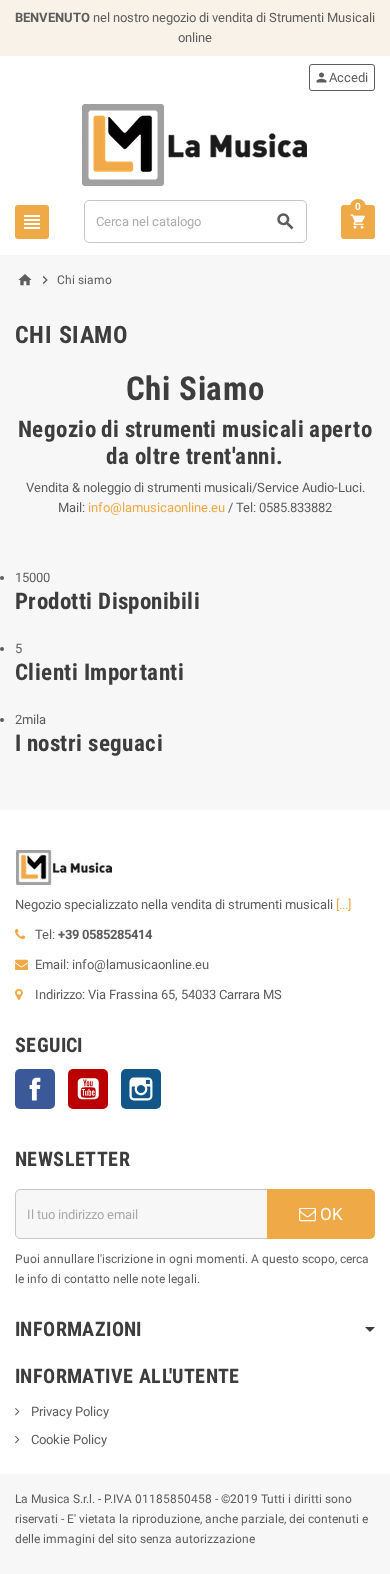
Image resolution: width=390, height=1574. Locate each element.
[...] (343, 904)
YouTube (88, 1089)
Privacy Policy (68, 1411)
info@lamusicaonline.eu (156, 507)
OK (329, 1214)
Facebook (35, 1089)
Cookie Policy (67, 1439)
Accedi (341, 77)
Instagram (141, 1089)
